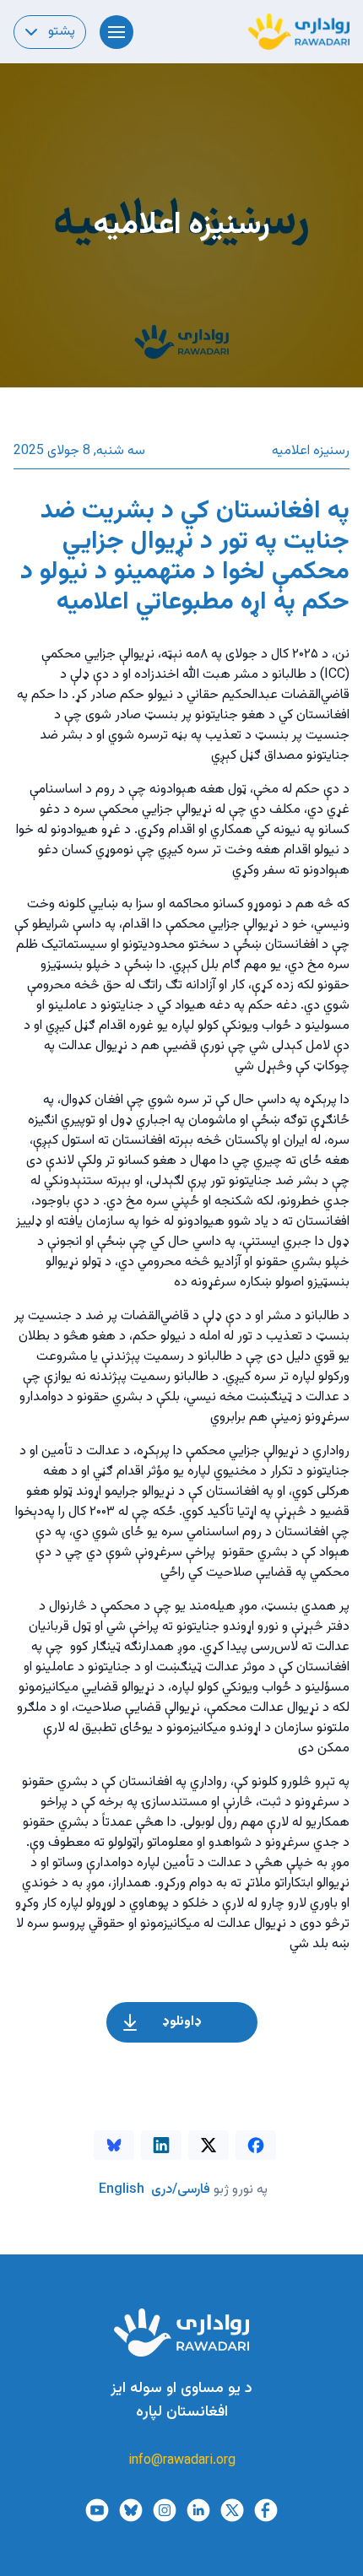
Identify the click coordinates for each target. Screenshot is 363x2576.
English (122, 2190)
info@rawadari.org (182, 2461)
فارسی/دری (181, 2190)
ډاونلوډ (182, 2022)
